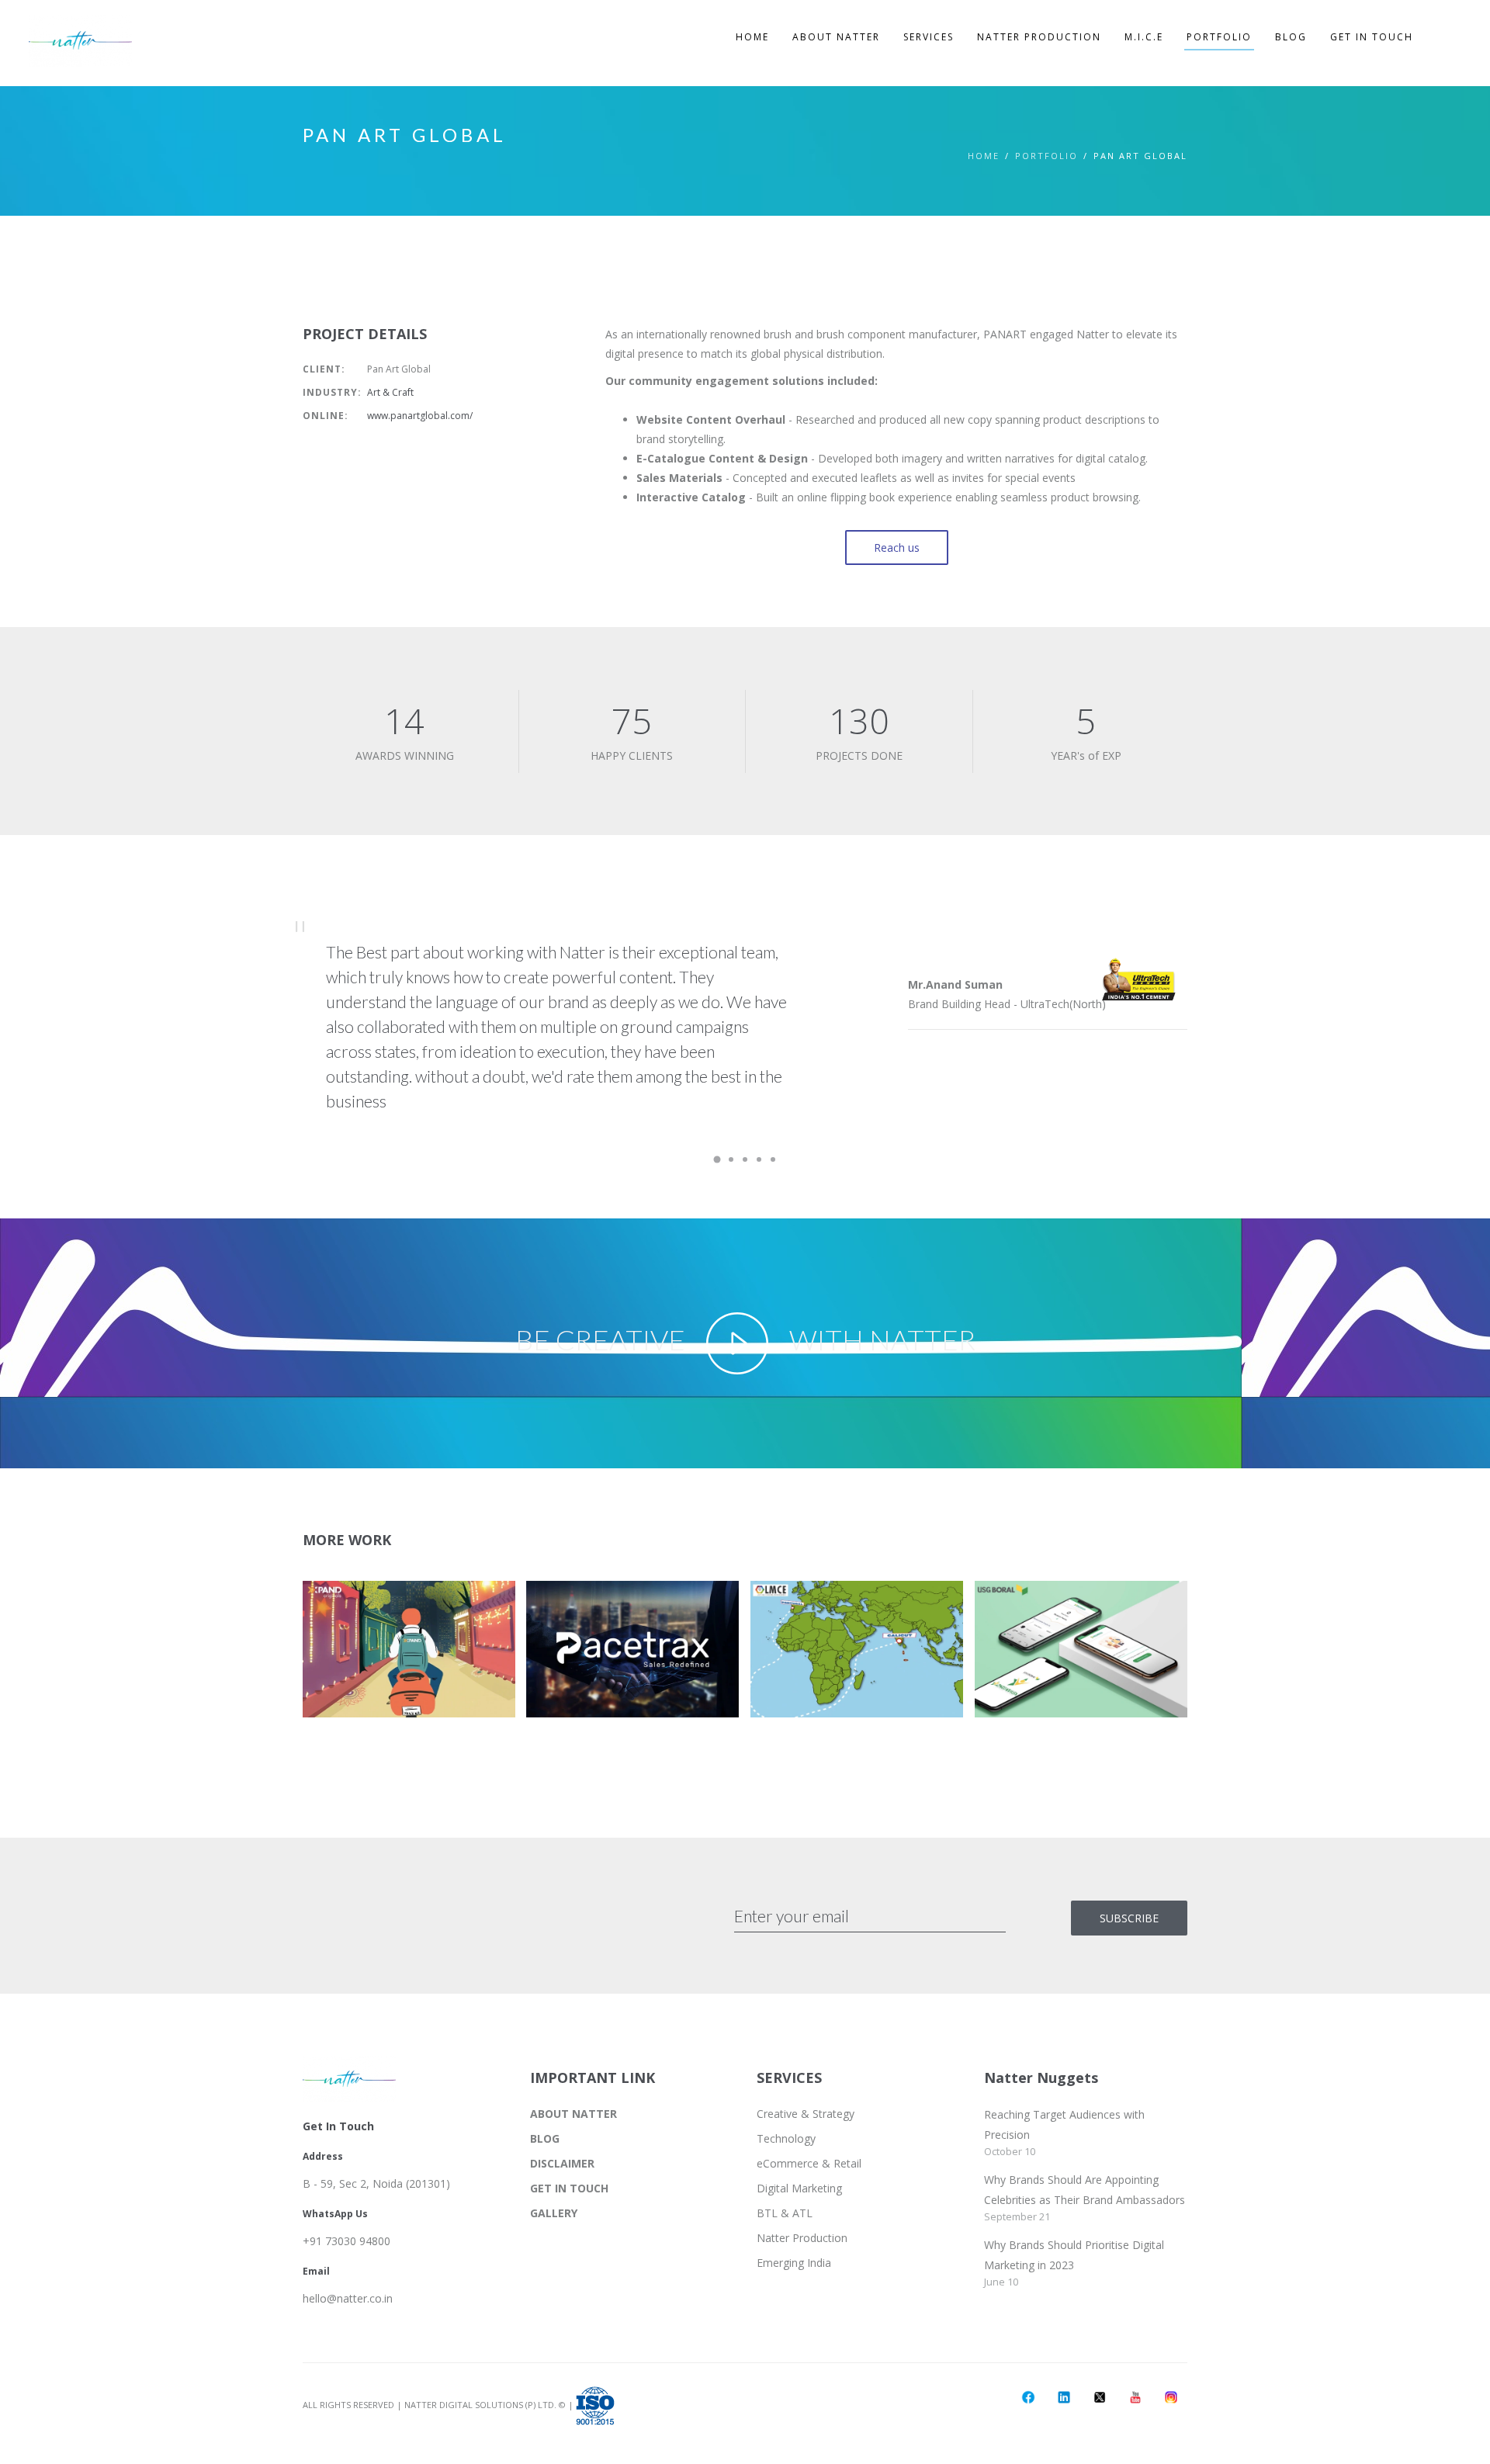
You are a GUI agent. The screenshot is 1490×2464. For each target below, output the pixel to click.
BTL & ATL (785, 2213)
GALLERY (554, 2213)
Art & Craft (390, 392)
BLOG (545, 2138)
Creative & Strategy (806, 2114)
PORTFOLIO (1046, 156)
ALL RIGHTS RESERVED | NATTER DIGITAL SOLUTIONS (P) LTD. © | (439, 2405)
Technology (786, 2138)
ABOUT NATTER (573, 2114)
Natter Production (802, 2238)
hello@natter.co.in (348, 2298)
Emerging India (794, 2263)
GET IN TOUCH (569, 2188)
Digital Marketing (799, 2188)
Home (984, 156)
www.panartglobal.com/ (420, 416)
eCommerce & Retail (809, 2163)
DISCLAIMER (562, 2163)
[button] (403, 1655)
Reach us (897, 548)
